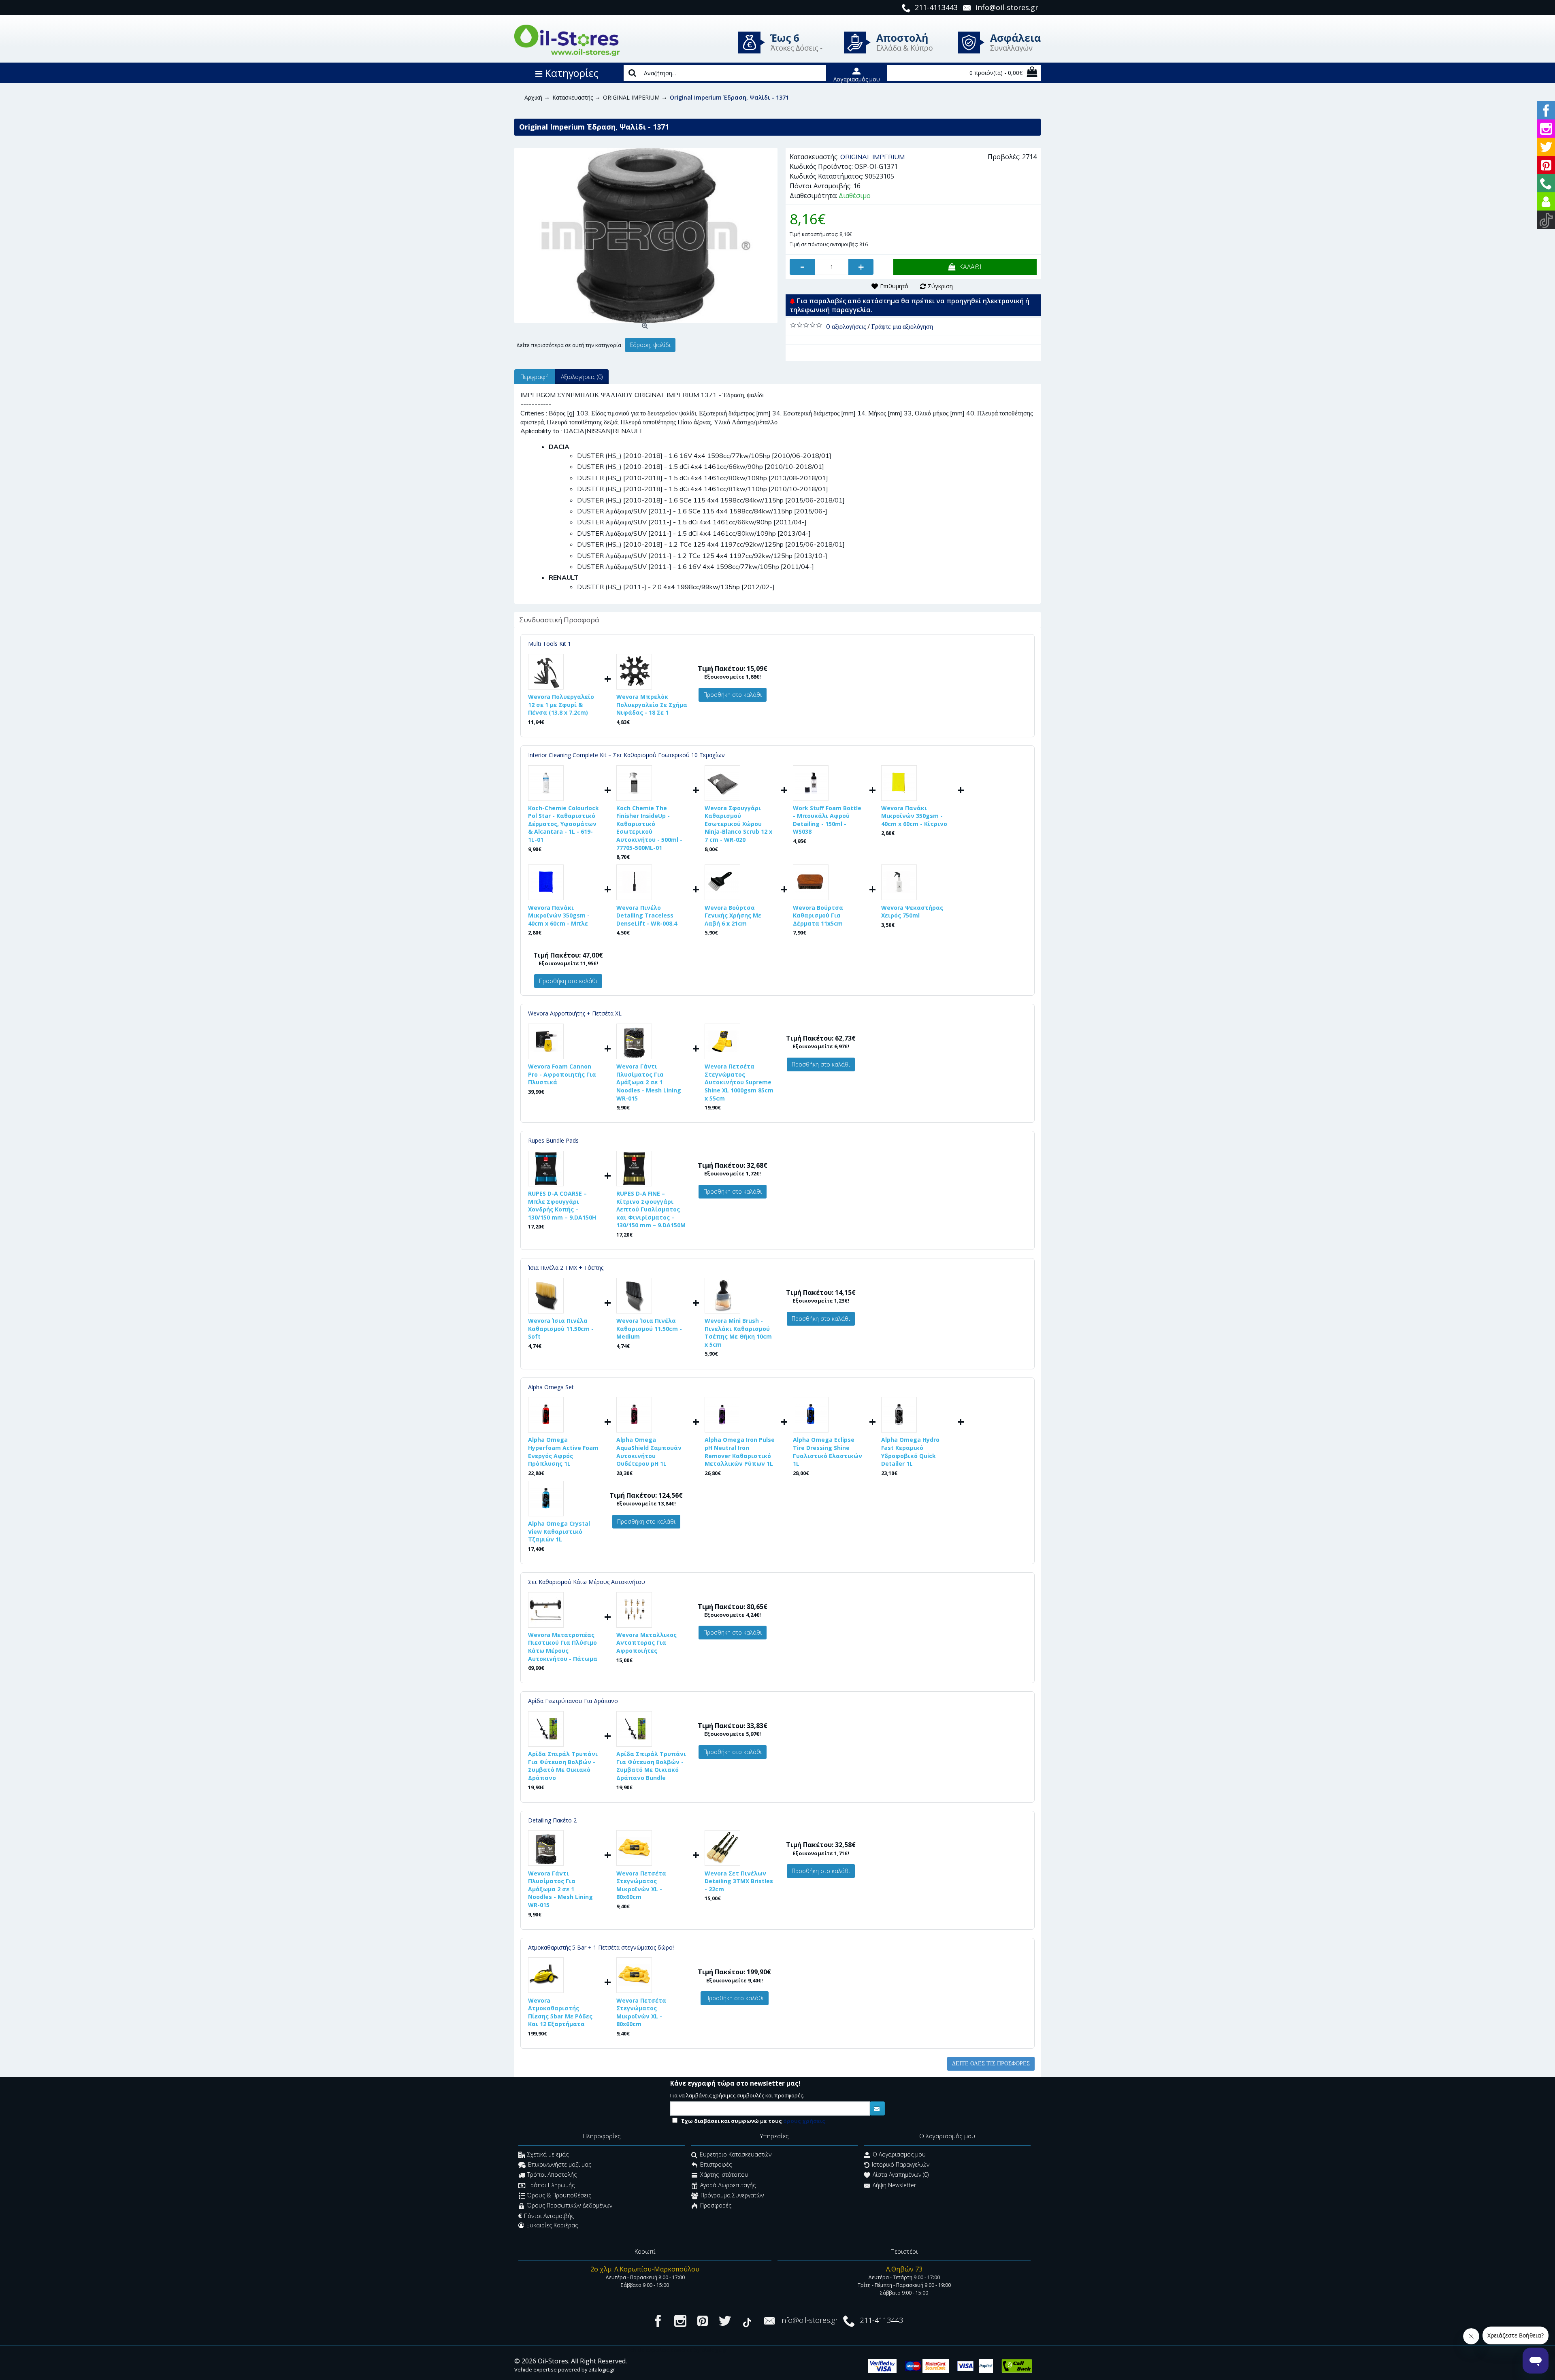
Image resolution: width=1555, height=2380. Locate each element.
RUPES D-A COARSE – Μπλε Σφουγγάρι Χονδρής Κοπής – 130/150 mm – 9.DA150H (562, 1205)
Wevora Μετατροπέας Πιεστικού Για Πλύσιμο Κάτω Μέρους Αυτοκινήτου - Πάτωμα (563, 1647)
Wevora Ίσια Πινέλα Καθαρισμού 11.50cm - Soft (561, 1328)
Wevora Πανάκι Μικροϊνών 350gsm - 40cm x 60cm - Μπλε (559, 915)
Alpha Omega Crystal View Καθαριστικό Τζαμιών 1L (559, 1531)
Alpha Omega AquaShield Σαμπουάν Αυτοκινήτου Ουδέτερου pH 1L (649, 1452)
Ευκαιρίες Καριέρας (552, 2225)
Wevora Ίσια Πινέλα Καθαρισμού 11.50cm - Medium (649, 1328)
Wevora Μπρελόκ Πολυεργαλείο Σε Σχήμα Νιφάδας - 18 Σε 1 (652, 705)
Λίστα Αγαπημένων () (901, 2175)
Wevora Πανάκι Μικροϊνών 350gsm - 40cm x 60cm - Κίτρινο (914, 816)
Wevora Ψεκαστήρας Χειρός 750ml (912, 912)
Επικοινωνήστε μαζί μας (560, 2164)
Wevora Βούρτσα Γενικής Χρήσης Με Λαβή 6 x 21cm (733, 915)
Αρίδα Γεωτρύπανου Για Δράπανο (573, 1701)
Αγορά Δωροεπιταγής (728, 2185)
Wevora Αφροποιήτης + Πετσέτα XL (575, 1013)
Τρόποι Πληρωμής (551, 2185)
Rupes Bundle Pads (553, 1140)
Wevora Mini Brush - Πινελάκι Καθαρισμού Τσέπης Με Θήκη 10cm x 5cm (738, 1333)
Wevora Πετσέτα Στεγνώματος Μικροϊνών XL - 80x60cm (641, 1885)
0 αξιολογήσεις (846, 326)
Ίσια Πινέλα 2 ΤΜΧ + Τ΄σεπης (566, 1268)
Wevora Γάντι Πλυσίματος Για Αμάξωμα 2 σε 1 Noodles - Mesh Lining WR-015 (649, 1082)
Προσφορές (716, 2206)
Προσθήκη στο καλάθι (733, 695)
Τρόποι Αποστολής (552, 2175)
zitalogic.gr (602, 2369)
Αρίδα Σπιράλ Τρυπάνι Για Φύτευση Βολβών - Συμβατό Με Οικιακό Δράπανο (563, 1766)
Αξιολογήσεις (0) (582, 377)
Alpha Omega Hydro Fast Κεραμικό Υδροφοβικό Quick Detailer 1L (910, 1452)
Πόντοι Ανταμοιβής (549, 2216)
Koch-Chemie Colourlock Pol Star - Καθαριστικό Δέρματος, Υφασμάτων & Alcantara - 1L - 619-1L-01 (563, 824)
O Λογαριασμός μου (899, 2154)
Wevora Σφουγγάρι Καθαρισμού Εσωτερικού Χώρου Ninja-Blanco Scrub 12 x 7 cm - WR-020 (738, 824)
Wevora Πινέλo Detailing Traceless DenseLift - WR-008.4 (647, 915)
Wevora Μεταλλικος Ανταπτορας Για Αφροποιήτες (646, 1643)
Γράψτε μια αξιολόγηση (902, 326)
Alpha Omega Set (551, 1387)
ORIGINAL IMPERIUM (872, 157)
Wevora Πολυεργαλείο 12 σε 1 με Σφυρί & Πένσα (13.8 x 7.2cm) (561, 705)
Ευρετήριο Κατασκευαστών (736, 2154)
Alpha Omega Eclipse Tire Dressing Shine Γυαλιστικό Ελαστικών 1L (828, 1452)
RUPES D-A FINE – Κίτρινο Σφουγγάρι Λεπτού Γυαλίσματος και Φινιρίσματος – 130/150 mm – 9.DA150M (651, 1209)
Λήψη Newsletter (894, 2185)
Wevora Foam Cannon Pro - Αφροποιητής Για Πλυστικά (562, 1074)
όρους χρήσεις (804, 2121)
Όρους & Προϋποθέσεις (559, 2196)
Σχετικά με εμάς (548, 2154)
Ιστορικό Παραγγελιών (901, 2164)
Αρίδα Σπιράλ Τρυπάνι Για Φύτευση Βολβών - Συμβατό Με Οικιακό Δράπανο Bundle (651, 1766)
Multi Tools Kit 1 (550, 644)
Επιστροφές (716, 2164)
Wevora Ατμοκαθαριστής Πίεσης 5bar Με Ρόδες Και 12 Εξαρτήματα (560, 2012)
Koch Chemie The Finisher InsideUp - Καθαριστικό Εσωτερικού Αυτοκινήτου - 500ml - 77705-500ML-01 (649, 828)
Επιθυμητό (894, 286)
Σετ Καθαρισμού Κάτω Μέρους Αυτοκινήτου (587, 1582)
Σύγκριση (940, 286)
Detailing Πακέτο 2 (552, 1820)
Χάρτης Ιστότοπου (724, 2175)
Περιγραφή (535, 377)
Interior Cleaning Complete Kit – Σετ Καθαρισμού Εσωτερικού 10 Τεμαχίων (626, 755)
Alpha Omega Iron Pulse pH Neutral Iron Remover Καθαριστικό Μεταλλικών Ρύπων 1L (740, 1452)
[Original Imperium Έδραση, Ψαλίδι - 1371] (646, 235)
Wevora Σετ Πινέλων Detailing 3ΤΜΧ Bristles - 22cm (739, 1881)
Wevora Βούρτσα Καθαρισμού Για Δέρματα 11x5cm (818, 915)
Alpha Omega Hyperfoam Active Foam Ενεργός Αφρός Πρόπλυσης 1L (563, 1452)
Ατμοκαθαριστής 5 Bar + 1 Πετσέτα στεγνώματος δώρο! (601, 1947)
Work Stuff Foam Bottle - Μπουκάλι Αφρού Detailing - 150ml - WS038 (827, 820)
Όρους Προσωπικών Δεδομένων (570, 2206)
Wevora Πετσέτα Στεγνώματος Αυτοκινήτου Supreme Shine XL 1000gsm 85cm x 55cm (739, 1082)
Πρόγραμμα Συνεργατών (732, 2196)
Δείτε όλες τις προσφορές (991, 2064)
